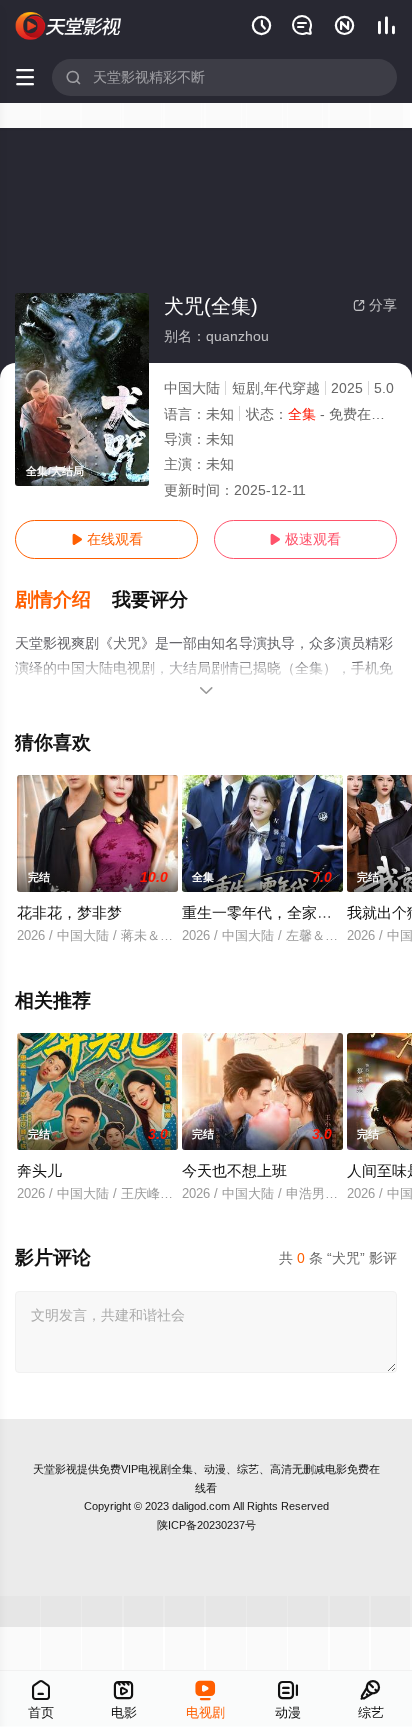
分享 (375, 305)
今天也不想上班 (234, 1170)
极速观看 (305, 539)
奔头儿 (39, 1170)
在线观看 (107, 539)
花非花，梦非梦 (69, 912)
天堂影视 (55, 1469)
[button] (63, 600)
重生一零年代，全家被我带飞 (279, 912)
